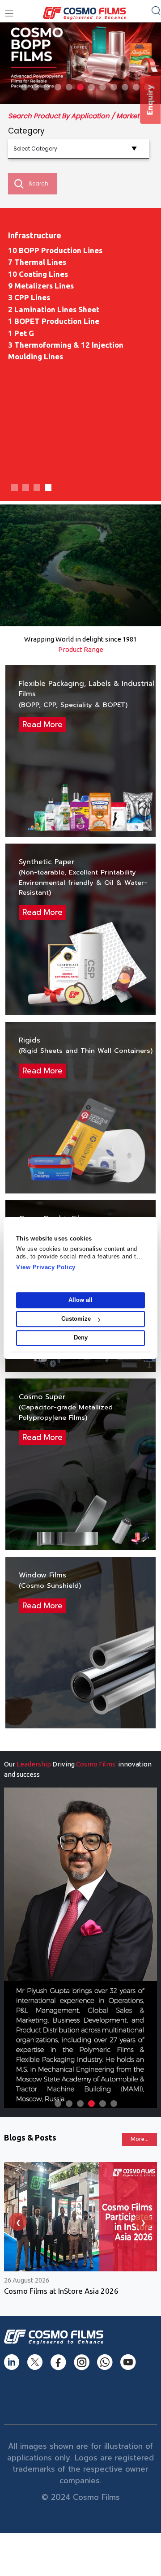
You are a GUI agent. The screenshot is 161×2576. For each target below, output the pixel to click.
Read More (42, 724)
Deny (81, 1338)
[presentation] (18, 2222)
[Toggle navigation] (9, 14)
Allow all (80, 1300)
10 (125, 87)
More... (140, 2139)
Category (26, 131)
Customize (76, 1319)
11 (136, 87)
